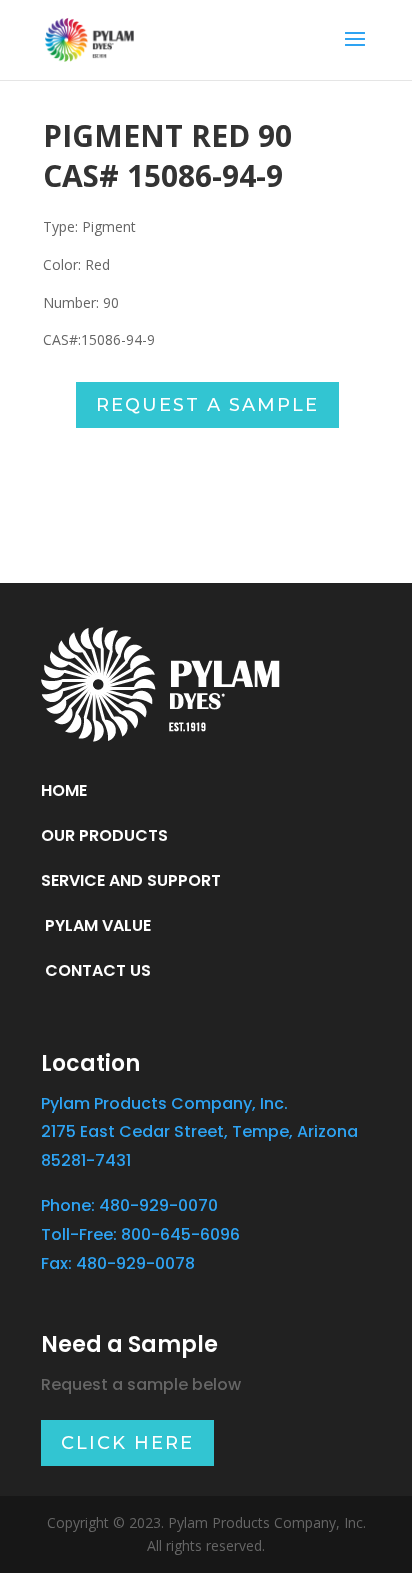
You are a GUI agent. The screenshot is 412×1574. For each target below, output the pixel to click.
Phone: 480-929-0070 (129, 1205)
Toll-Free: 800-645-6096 (140, 1234)
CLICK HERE (127, 1443)
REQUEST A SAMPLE (207, 405)
